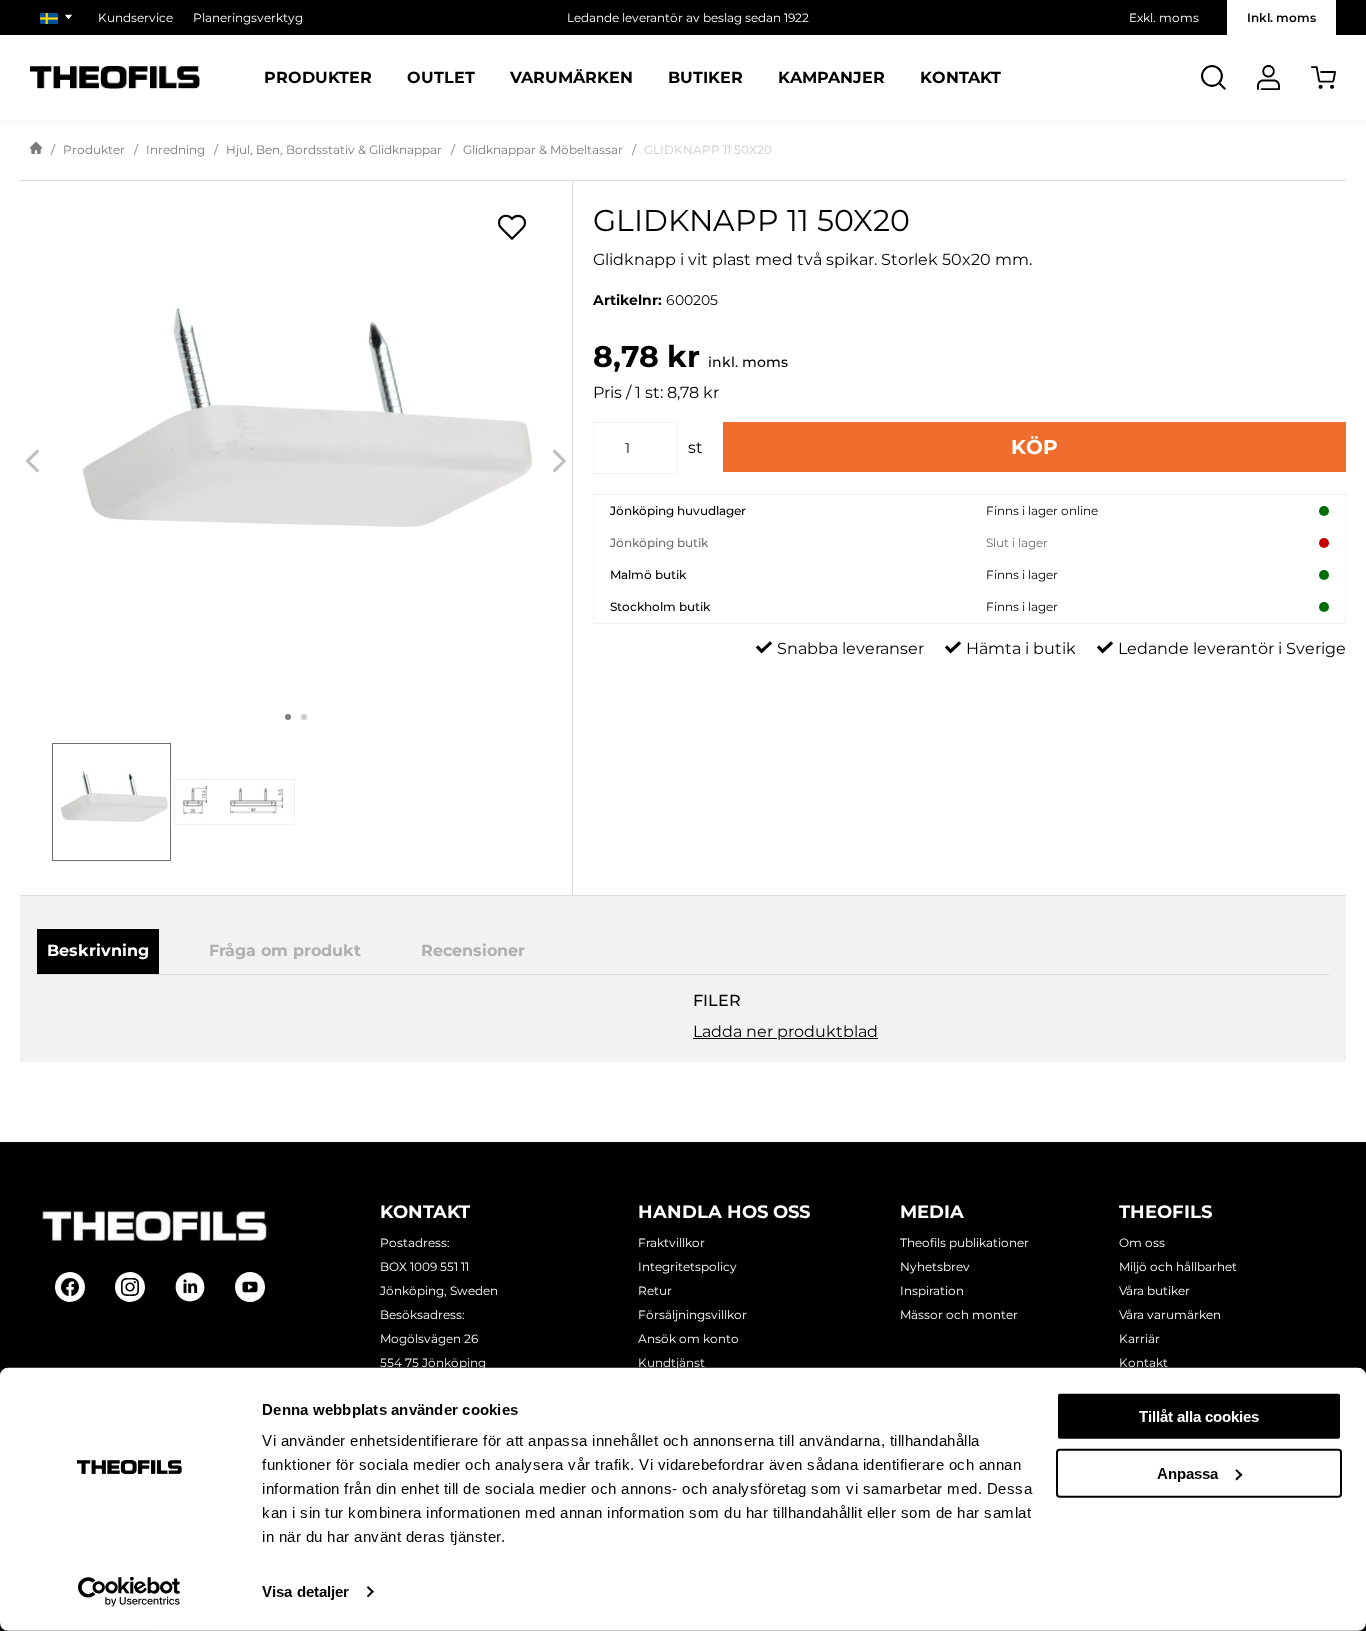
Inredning (175, 149)
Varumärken (571, 78)
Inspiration (932, 1290)
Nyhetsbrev (935, 1266)
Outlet (441, 78)
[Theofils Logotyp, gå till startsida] (115, 77)
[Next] (559, 461)
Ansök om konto (688, 1338)
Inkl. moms (1281, 17)
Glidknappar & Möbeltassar (543, 149)
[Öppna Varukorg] (1323, 77)
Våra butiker (1154, 1290)
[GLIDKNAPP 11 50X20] (296, 443)
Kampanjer (831, 78)
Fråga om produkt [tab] (285, 950)
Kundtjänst (671, 1362)
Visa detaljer (305, 1591)
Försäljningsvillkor (692, 1314)
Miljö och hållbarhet (1178, 1266)
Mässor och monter (959, 1314)
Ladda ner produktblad (785, 1031)
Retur (655, 1290)
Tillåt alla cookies (1199, 1416)
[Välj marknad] (59, 17)
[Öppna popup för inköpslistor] (512, 227)
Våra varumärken (1170, 1314)
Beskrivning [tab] (98, 950)
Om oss (1142, 1242)
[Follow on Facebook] (70, 1287)
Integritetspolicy (687, 1266)
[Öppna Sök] (1213, 77)
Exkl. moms (1164, 17)
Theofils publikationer (964, 1242)
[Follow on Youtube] (250, 1287)
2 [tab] (304, 717)
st (695, 447)
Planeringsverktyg (248, 17)
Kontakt (960, 78)
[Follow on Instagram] (130, 1287)
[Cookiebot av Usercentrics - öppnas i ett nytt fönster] (129, 1592)
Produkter (318, 78)
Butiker (705, 78)
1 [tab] (288, 717)
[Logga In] (1268, 77)
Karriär (1139, 1338)
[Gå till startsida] (36, 150)
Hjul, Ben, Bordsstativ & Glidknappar (334, 149)
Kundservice (135, 17)
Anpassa (1187, 1472)
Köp (1034, 447)
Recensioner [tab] (473, 950)
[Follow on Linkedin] (190, 1287)
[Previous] (32, 461)
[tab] (111, 802)
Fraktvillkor (671, 1242)
